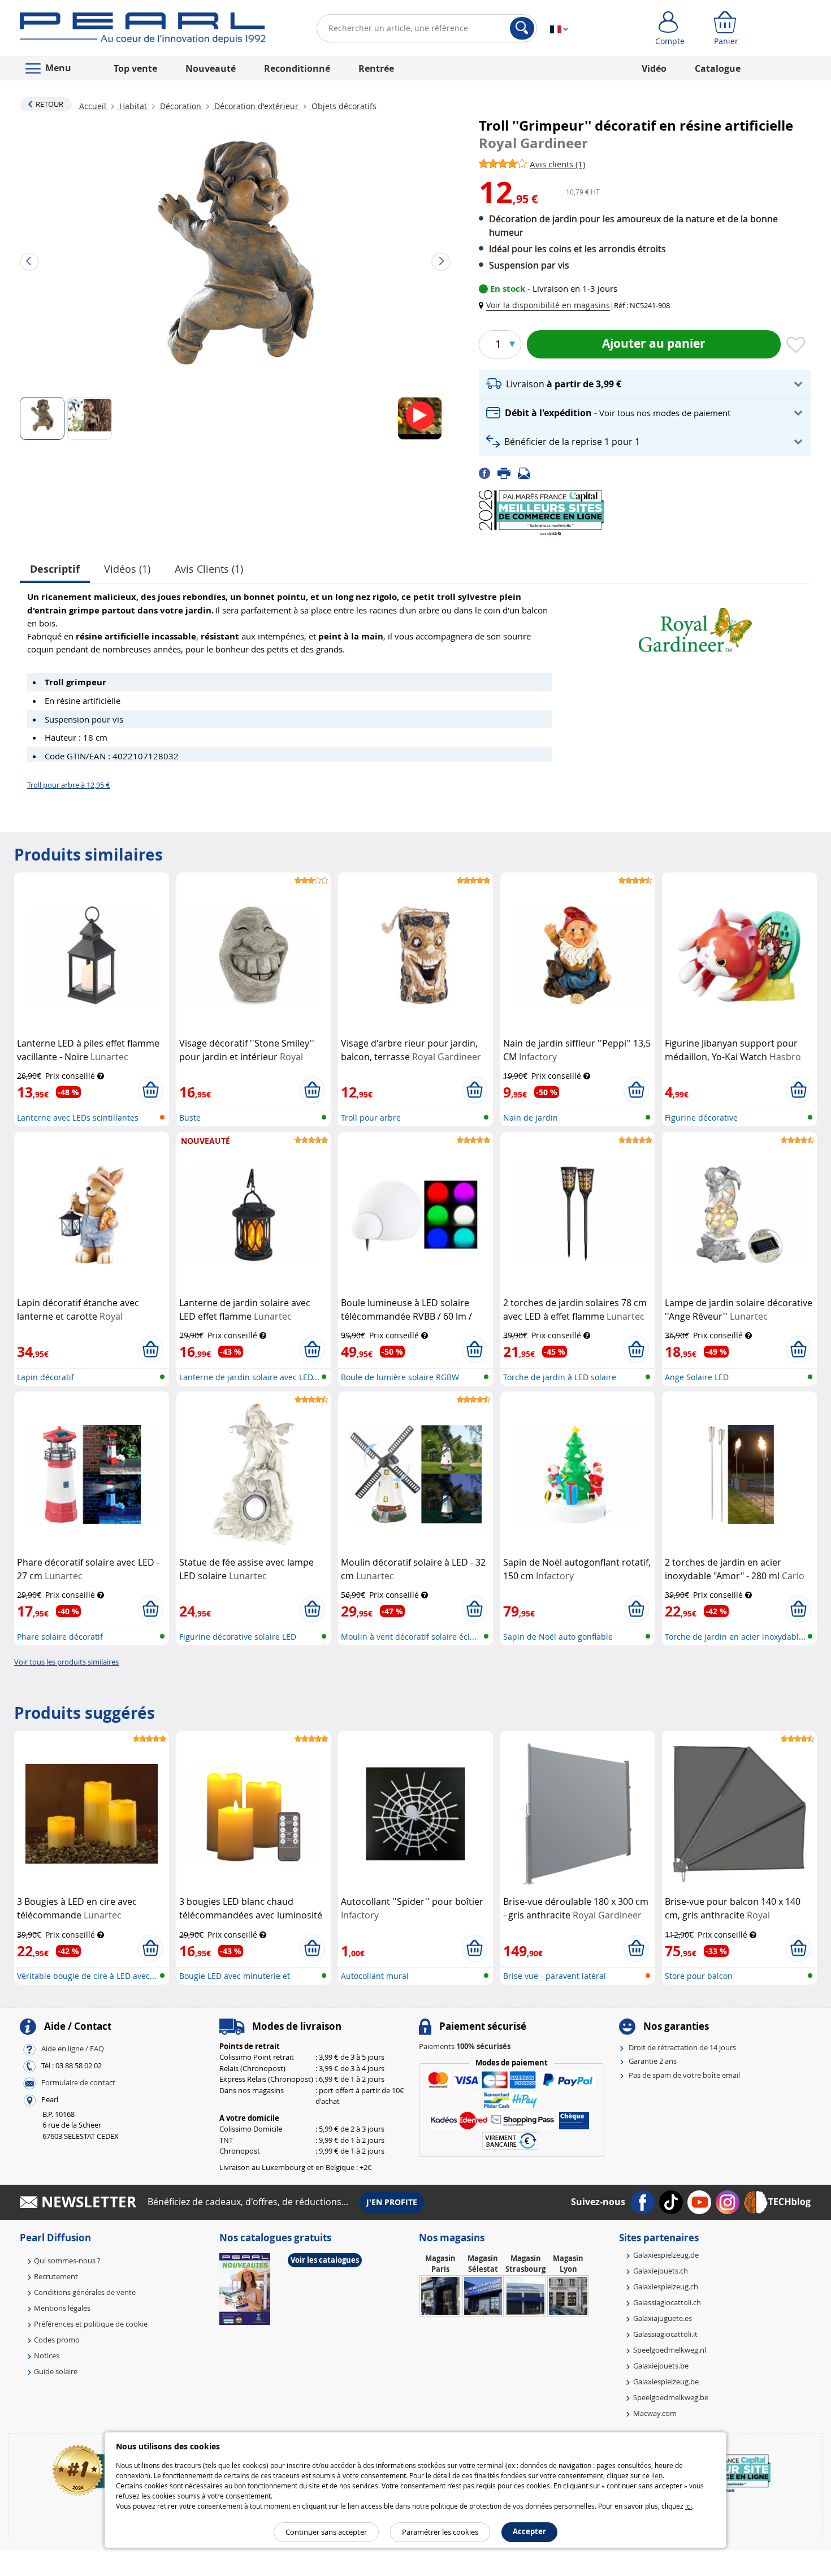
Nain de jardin (531, 1118)
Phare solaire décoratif (60, 1637)
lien (657, 2475)
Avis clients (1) (209, 569)
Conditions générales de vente (85, 2292)
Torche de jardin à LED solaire (560, 1377)
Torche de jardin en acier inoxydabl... (735, 1637)
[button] (547, 305)
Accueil (94, 106)
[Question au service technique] (527, 473)
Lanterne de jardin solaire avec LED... (249, 1377)
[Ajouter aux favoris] (796, 345)
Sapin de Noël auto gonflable (558, 1637)
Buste (190, 1118)
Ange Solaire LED (697, 1377)
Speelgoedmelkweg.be (671, 2397)
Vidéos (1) (127, 569)
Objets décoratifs (343, 106)
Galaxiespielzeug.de (666, 2255)
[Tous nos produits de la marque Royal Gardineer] (695, 625)
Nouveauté (211, 68)
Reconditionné (297, 68)
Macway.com (655, 2413)
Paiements (465, 2046)
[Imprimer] (508, 473)
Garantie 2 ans (653, 2061)
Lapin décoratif (46, 1377)
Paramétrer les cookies (440, 2532)
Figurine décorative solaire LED (238, 1637)
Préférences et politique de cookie (91, 2324)
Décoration (181, 106)
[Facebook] (488, 473)
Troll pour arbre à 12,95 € (69, 785)
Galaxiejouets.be (661, 2366)
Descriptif (55, 569)
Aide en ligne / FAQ (73, 2048)
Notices (47, 2355)
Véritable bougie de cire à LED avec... (87, 1976)
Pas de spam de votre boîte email (684, 2075)
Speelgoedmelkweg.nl (670, 2350)
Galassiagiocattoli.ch (667, 2302)
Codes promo (57, 2340)
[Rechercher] (522, 28)
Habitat (133, 106)
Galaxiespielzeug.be (666, 2381)
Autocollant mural (375, 1976)
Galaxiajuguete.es (663, 2318)
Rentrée (376, 68)
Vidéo (654, 68)
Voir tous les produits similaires (66, 1662)
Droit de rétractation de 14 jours (682, 2047)
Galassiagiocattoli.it (665, 2334)
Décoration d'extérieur (256, 106)
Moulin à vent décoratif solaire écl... (409, 1637)
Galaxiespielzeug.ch (666, 2287)
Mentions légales (62, 2308)
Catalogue (718, 68)
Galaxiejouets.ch (661, 2271)
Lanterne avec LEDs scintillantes (78, 1118)
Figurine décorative (701, 1118)
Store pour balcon (699, 1976)
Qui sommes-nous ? (67, 2261)
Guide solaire (56, 2371)
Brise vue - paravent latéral (555, 1976)
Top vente (135, 68)
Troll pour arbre (371, 1118)
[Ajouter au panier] (151, 1090)
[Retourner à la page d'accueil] (143, 31)
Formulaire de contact (78, 2082)
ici (689, 2506)
